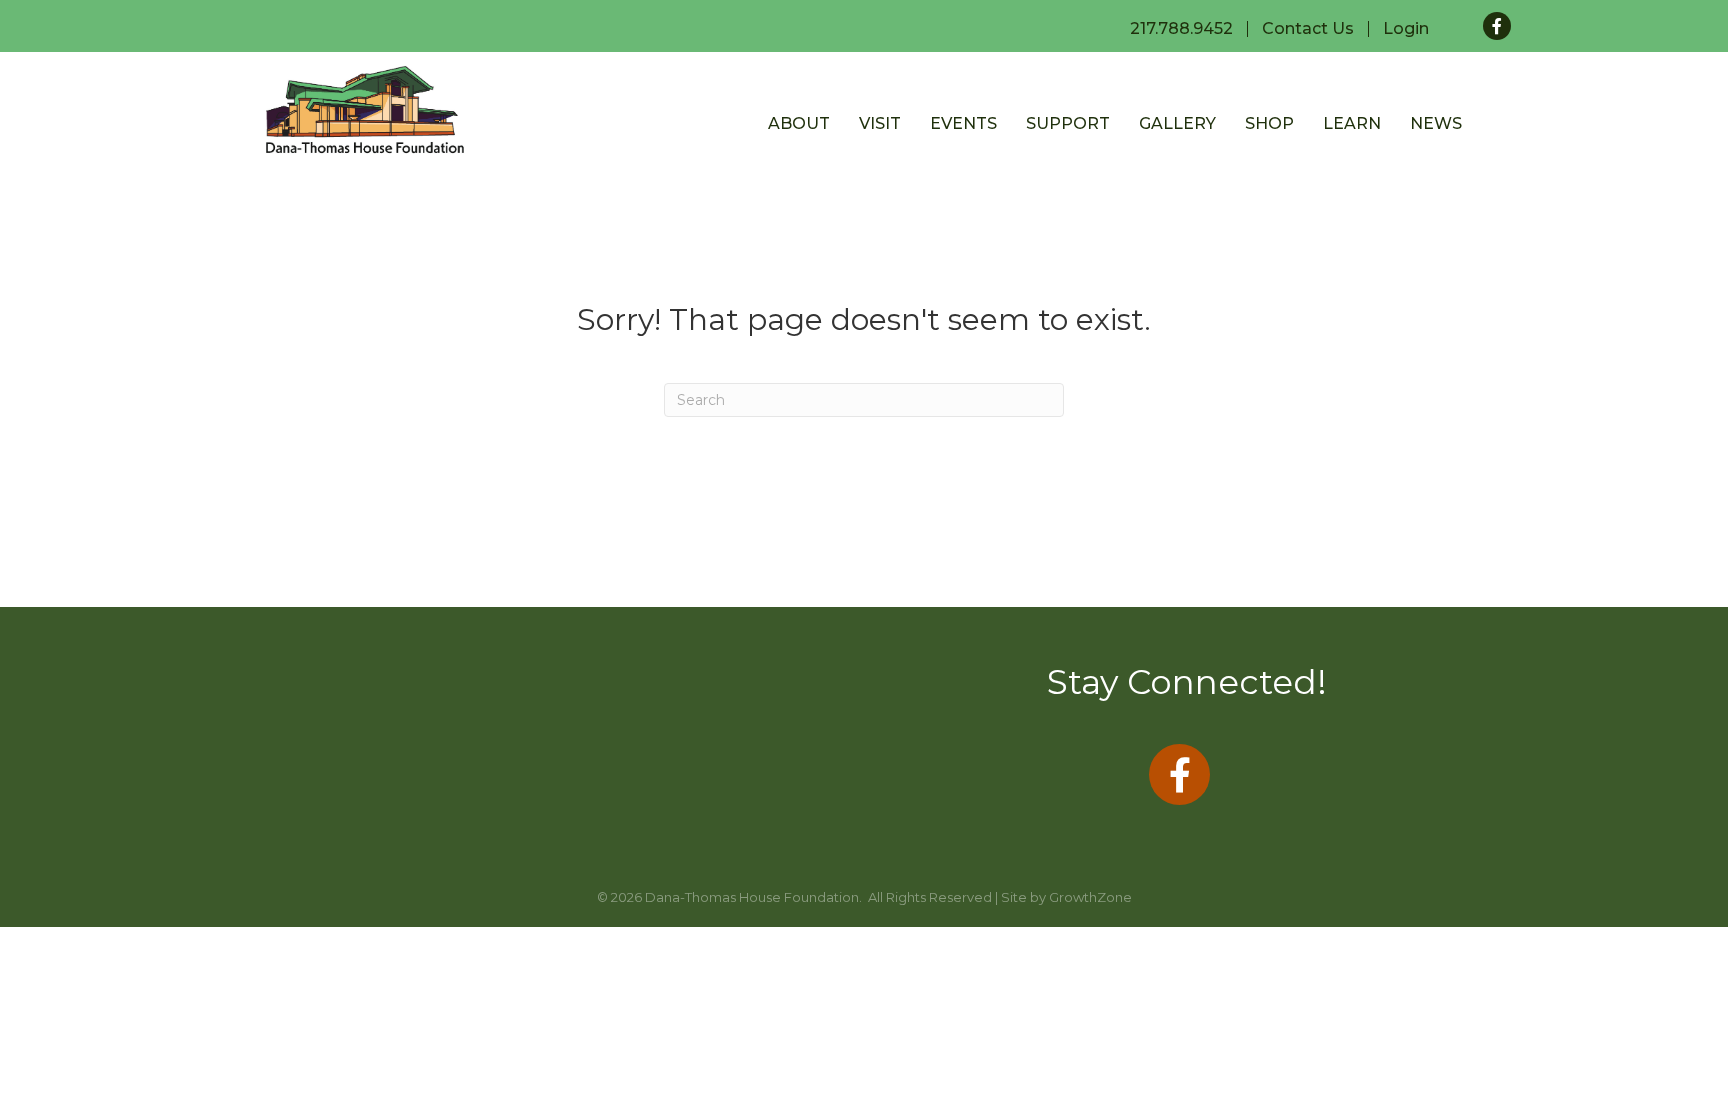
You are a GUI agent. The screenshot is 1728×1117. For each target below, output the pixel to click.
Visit (880, 123)
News (1436, 123)
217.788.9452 (1181, 29)
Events (963, 123)
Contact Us (1308, 29)
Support (1068, 123)
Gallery (1177, 123)
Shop (1269, 123)
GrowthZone (1090, 897)
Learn (1352, 123)
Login (1406, 29)
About (799, 123)
